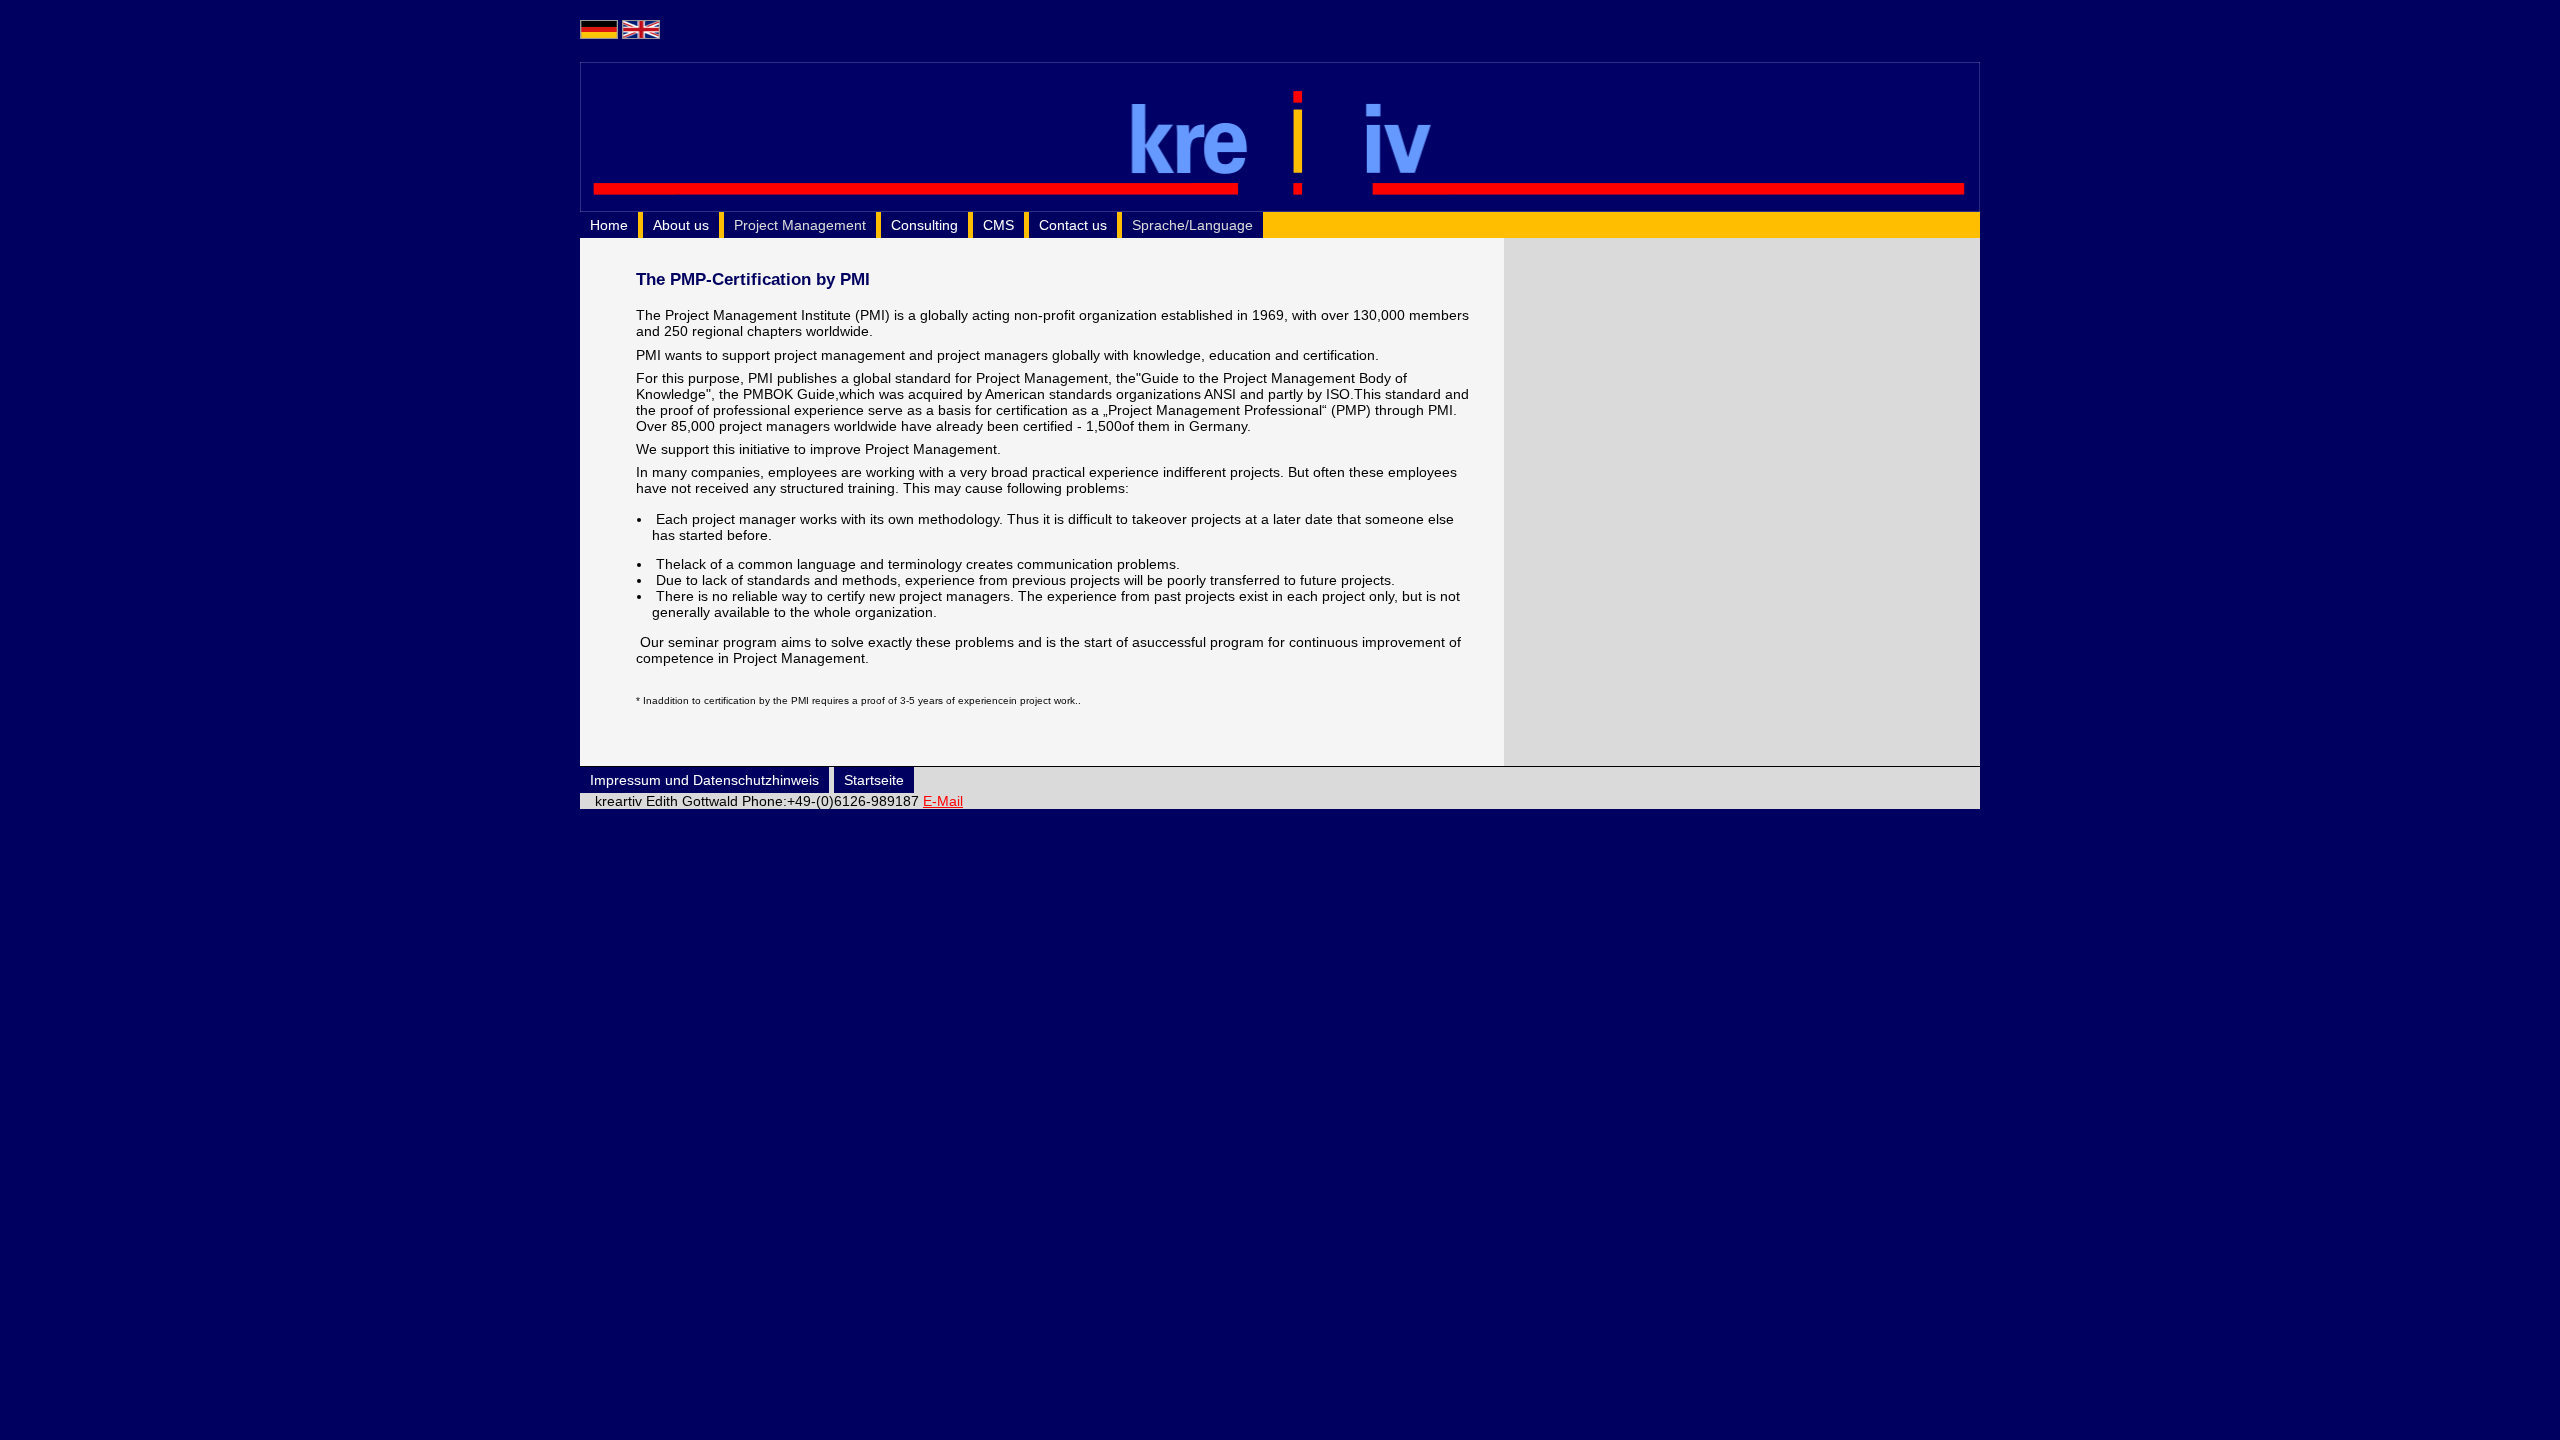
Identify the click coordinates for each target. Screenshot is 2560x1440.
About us (681, 225)
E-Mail (943, 801)
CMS (998, 225)
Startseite (874, 780)
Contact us (1073, 225)
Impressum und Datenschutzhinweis (704, 780)
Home (609, 225)
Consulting (924, 225)
